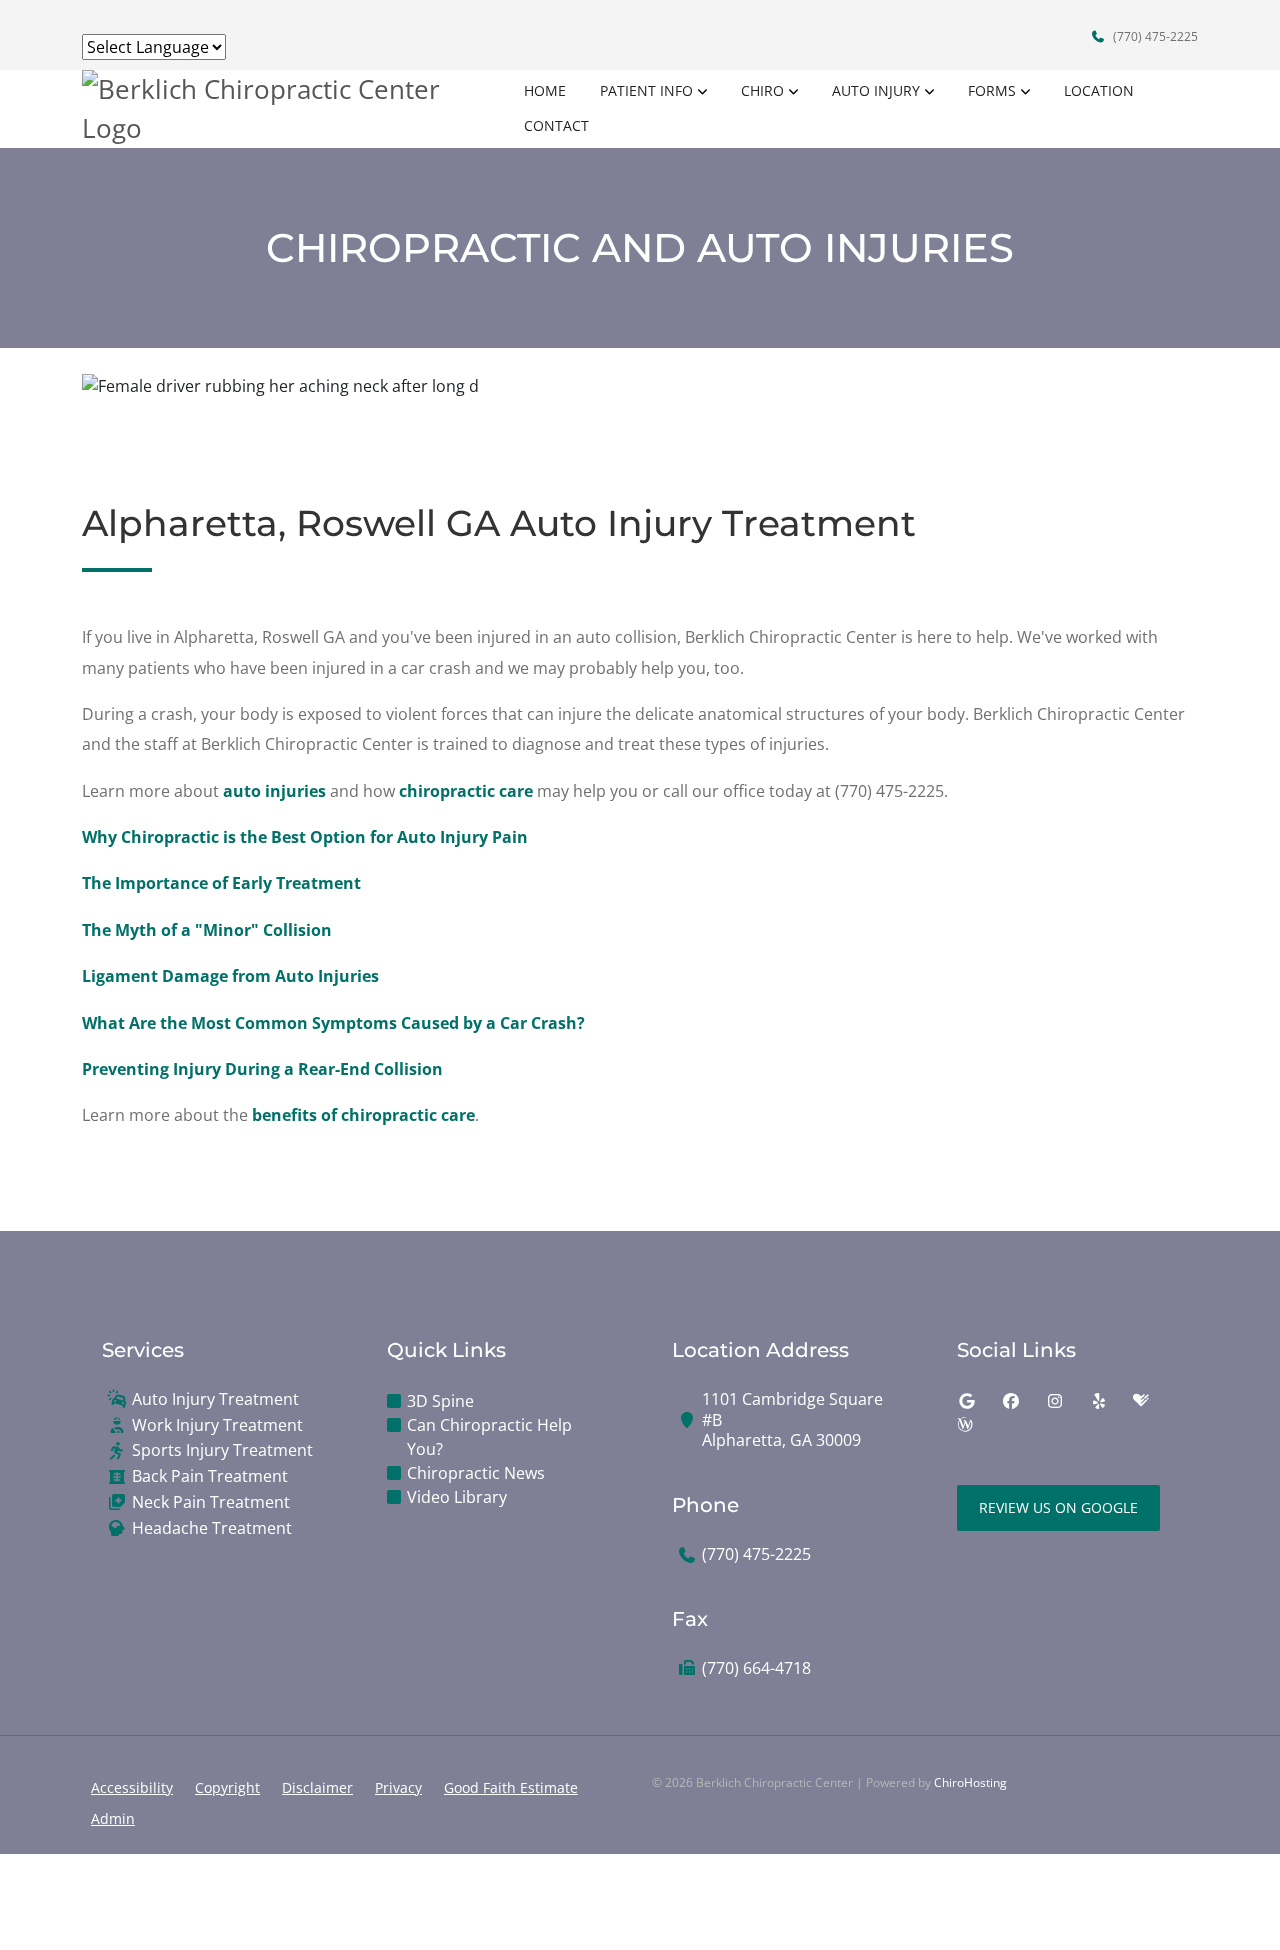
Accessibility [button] (132, 1787)
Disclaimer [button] (317, 1787)
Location (1099, 90)
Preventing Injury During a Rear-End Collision (262, 1069)
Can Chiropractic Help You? (489, 1437)
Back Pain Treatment (210, 1476)
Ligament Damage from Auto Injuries (230, 976)
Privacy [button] (398, 1787)
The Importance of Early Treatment (221, 883)
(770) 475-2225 (1154, 36)
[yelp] (1099, 1401)
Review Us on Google (1058, 1507)
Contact (556, 125)
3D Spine (440, 1401)
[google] (967, 1401)
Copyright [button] (227, 1787)
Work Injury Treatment (217, 1425)
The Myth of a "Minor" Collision (207, 930)
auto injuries (274, 791)
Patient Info (646, 90)
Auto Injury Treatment (215, 1399)
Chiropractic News (476, 1473)
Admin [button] (113, 1818)
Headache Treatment (212, 1528)
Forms (992, 90)
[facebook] (1011, 1401)
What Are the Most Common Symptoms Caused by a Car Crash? (333, 1023)
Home (545, 90)
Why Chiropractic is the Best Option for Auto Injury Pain (305, 837)
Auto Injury (876, 90)
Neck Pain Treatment (211, 1502)
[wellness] (965, 1425)
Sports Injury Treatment (222, 1450)
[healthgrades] (1141, 1401)
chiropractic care (466, 791)
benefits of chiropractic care (363, 1115)
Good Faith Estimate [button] (511, 1787)
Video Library (457, 1497)
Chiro (762, 90)
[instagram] (1055, 1401)
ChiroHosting (970, 1782)
